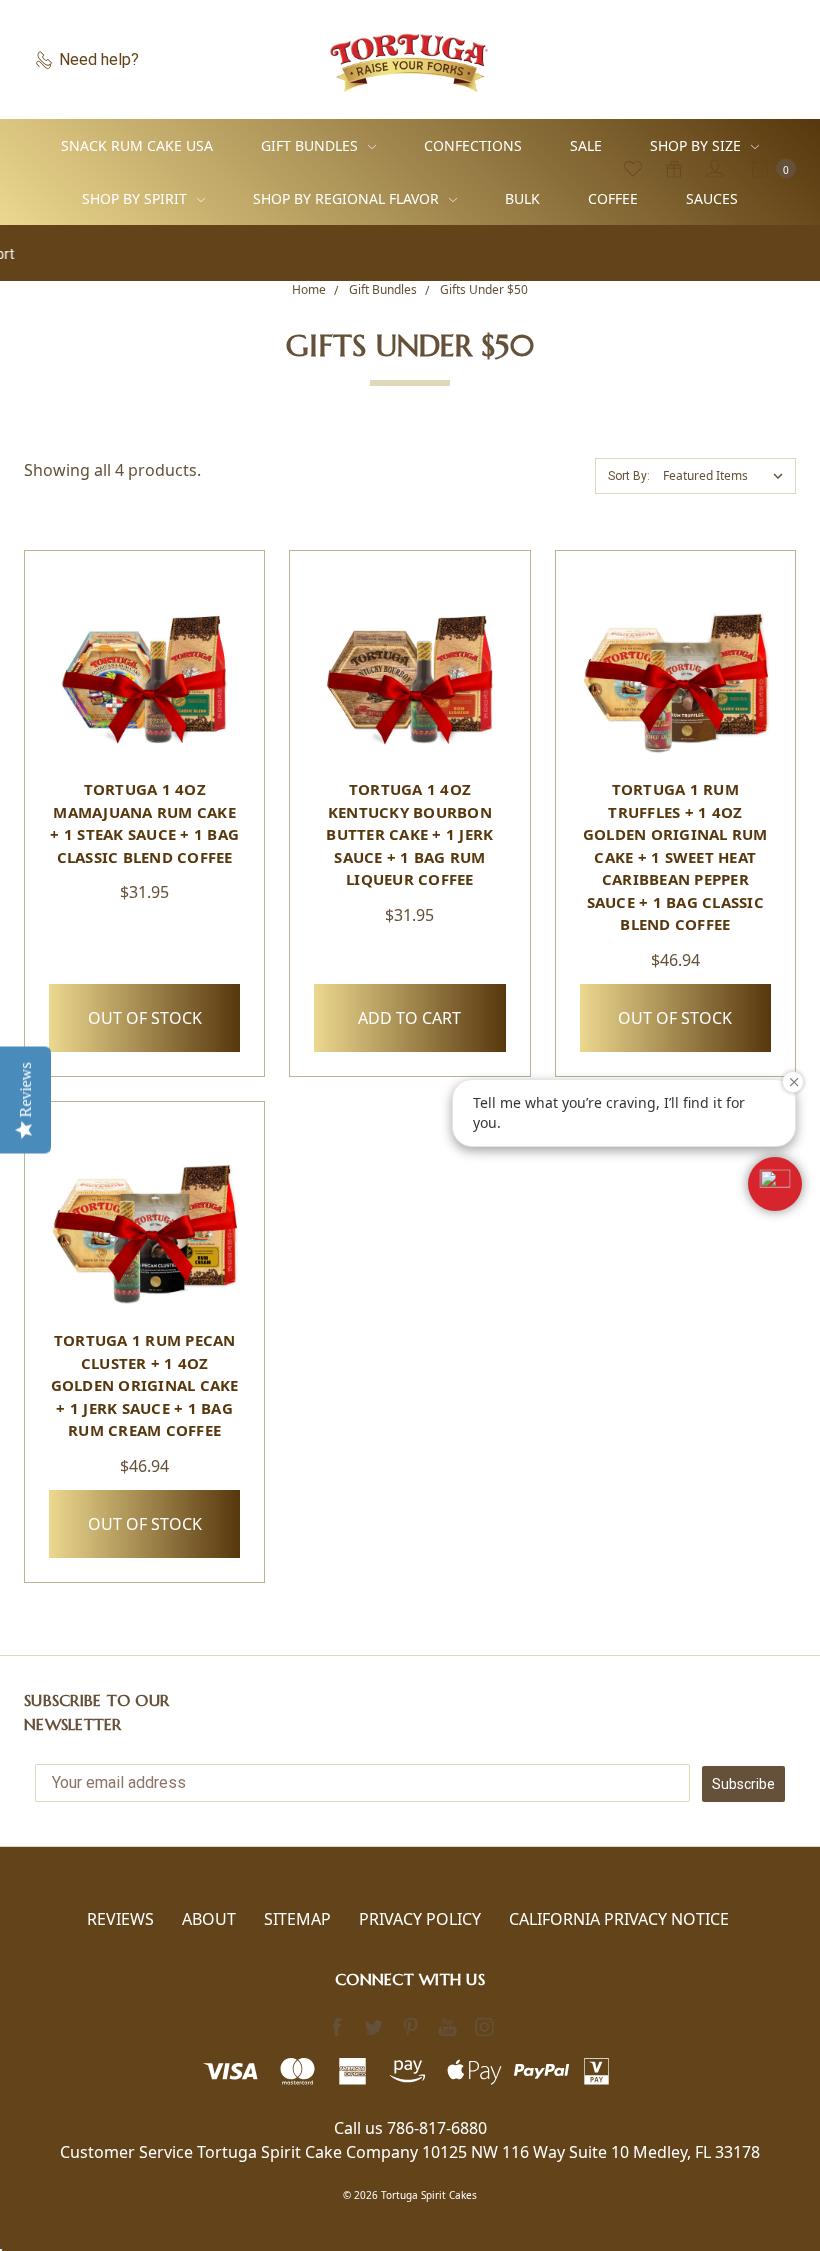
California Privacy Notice (619, 1919)
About (209, 1919)
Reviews (120, 1919)
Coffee (613, 198)
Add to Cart (409, 1018)
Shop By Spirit (136, 198)
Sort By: (629, 476)
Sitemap (297, 1919)
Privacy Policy (420, 1919)
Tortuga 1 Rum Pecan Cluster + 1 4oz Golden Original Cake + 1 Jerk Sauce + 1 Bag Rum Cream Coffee (145, 1385)
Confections (473, 145)
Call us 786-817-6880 (410, 2128)
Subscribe (743, 1784)
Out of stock (145, 1018)
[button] (775, 1184)
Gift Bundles (311, 145)
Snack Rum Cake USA (137, 145)
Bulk (522, 198)
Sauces (712, 198)
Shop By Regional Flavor (348, 198)
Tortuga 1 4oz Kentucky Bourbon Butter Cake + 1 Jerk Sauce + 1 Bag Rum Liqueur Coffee (409, 834)
